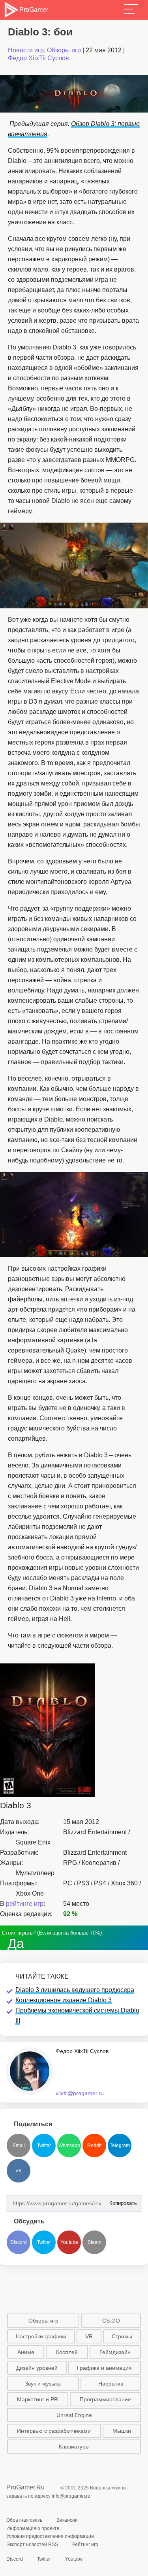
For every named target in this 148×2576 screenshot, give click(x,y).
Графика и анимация (104, 2368)
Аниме (26, 2352)
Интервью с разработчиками (54, 2431)
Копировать (121, 2201)
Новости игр (26, 50)
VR (89, 2336)
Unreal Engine (74, 2415)
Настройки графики (41, 2336)
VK (19, 2171)
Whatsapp (69, 2145)
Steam (95, 2242)
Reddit (94, 2145)
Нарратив (111, 2384)
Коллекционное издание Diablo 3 (64, 2000)
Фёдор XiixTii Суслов (38, 58)
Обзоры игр (64, 50)
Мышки (122, 2431)
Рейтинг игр (85, 2545)
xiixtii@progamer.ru (80, 2093)
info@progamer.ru (71, 2496)
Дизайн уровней (37, 2368)
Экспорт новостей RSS (32, 2545)
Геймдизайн (115, 2352)
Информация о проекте (33, 2528)
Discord (19, 2242)
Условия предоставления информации (50, 2536)
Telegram (120, 2145)
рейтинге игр (25, 1904)
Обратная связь (24, 2520)
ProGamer (34, 10)
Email (19, 2145)
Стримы (122, 2336)
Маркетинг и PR (37, 2399)
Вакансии (67, 2520)
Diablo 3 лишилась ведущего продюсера (75, 1990)
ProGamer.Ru (25, 2487)
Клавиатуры (74, 2447)
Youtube (69, 2242)
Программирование (105, 2399)
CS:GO (111, 2321)
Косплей (67, 2352)
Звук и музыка (43, 2384)
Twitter (44, 2145)
